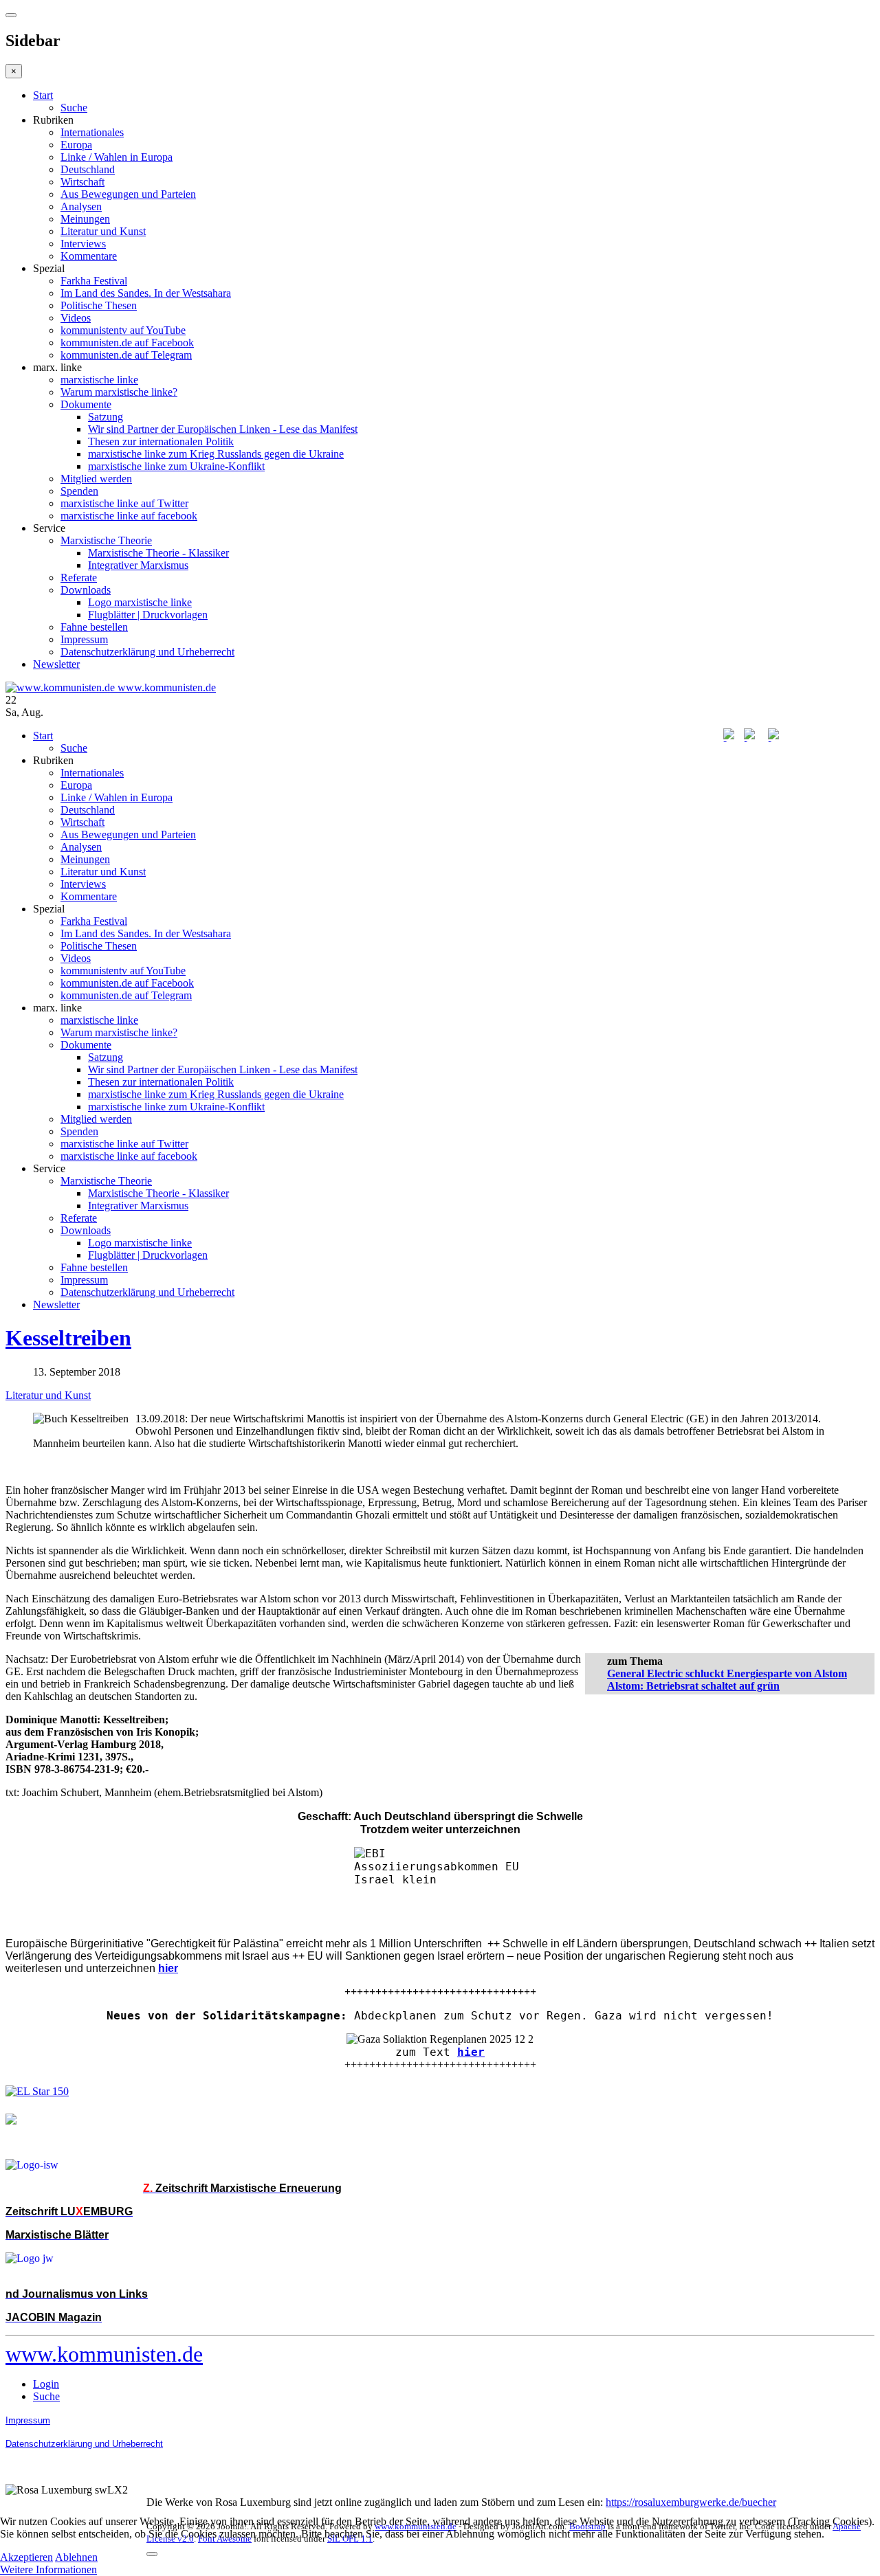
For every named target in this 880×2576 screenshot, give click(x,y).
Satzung (106, 417)
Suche (74, 108)
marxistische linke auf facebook (129, 516)
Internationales (92, 132)
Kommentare (89, 256)
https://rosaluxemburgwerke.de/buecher (691, 2502)
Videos (76, 318)
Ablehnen (76, 2557)
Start (43, 95)
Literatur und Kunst (103, 231)
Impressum (84, 639)
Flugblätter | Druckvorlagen (148, 615)
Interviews (83, 244)
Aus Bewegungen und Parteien (128, 194)
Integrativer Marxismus (138, 565)
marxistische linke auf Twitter (124, 503)
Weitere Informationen (48, 2569)
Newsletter (56, 664)
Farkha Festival (94, 281)
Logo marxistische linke (140, 602)
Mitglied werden (96, 479)
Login (46, 2384)
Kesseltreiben (68, 1338)
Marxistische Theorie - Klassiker (158, 553)
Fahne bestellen (94, 627)
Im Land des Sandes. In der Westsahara (146, 293)
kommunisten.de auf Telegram (126, 355)
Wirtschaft (82, 182)
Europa (76, 145)
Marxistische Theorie (106, 540)
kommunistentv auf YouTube (123, 330)
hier (471, 2052)
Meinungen (85, 219)
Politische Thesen (99, 305)
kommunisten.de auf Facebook (127, 343)
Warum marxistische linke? (119, 392)
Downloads (86, 590)
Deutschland (88, 169)
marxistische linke (99, 380)
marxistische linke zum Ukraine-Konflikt (176, 466)
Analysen (81, 206)
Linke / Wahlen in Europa (117, 157)
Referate (79, 578)
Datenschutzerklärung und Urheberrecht (147, 652)
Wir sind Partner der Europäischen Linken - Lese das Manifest (223, 429)
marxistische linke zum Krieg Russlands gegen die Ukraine (216, 454)
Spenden (79, 491)
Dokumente (86, 404)
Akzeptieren (26, 2557)
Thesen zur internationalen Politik (161, 441)
